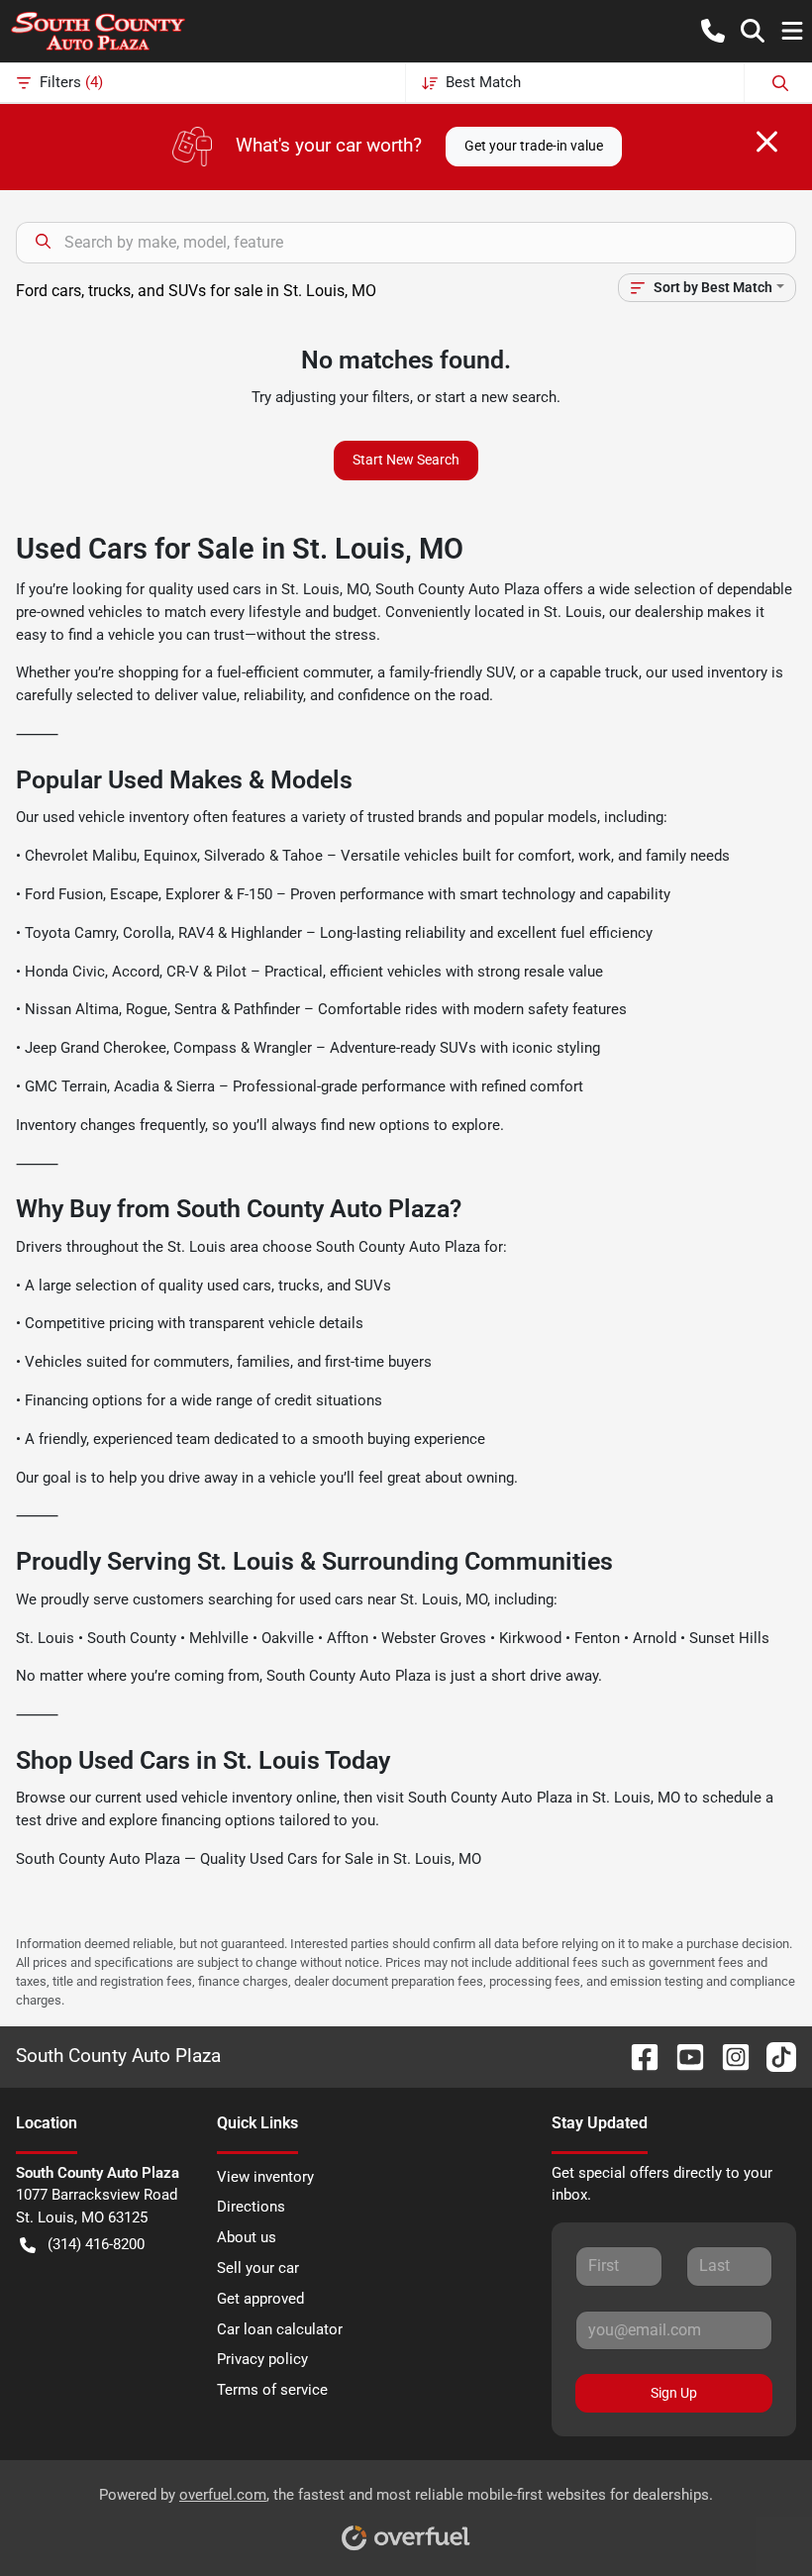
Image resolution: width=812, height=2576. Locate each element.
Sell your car (258, 2268)
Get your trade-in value (534, 146)
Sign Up (674, 2393)
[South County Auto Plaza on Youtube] (682, 2056)
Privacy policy (262, 2359)
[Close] (767, 142)
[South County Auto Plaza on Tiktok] (773, 2056)
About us (247, 2237)
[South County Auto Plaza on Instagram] (728, 2056)
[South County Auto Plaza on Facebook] (637, 2056)
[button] (713, 31)
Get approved (260, 2299)
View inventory (265, 2177)
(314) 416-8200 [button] (96, 2244)
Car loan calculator (280, 2329)
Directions (251, 2207)
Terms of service (272, 2390)
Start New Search (406, 460)
